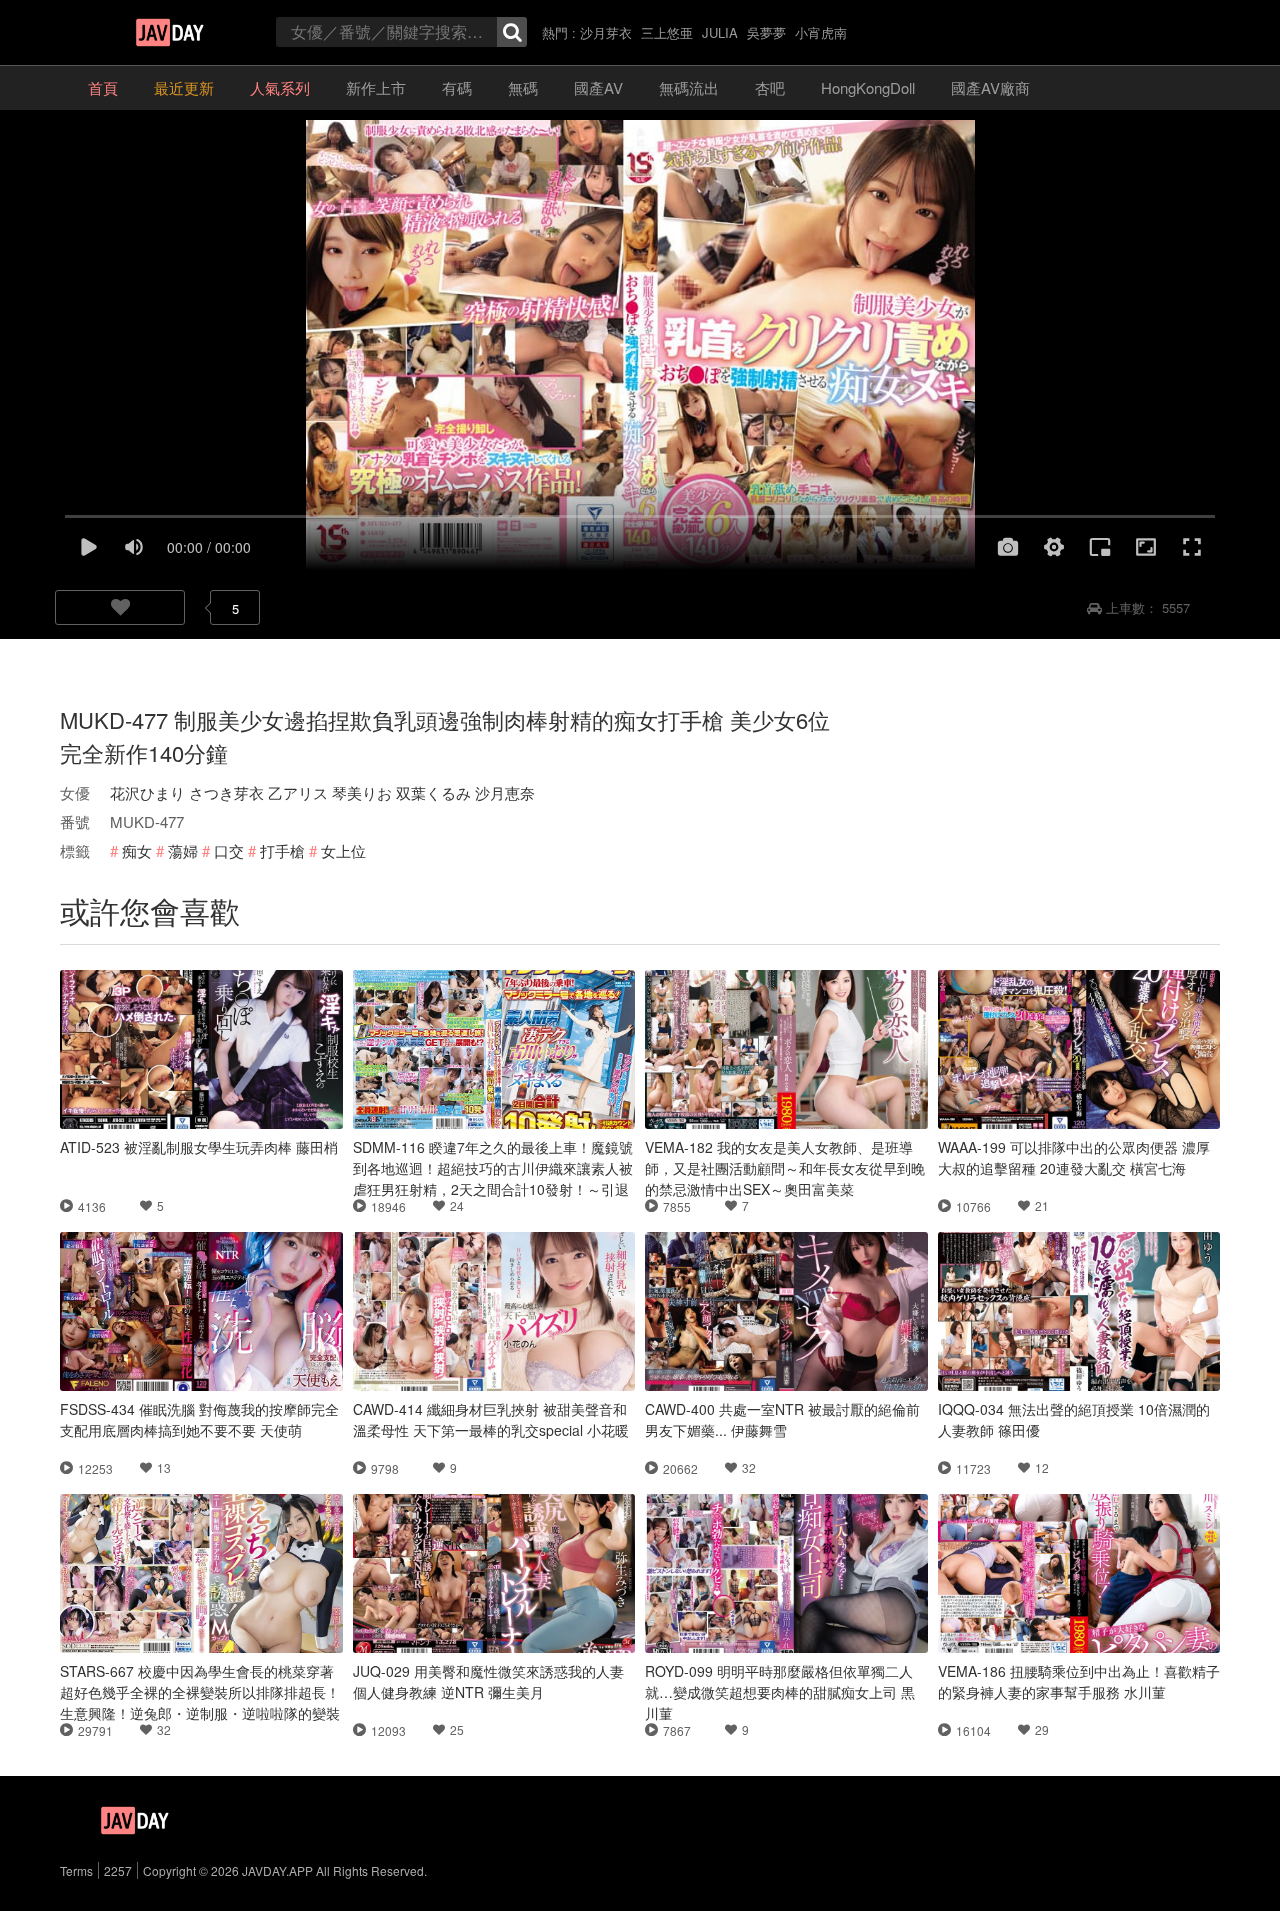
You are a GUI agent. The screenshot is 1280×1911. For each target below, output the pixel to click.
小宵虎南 (821, 32)
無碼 (523, 87)
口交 (229, 850)
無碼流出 (689, 87)
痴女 (137, 850)
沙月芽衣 (606, 32)
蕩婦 (183, 850)
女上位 (343, 850)
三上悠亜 (667, 32)
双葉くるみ (433, 792)
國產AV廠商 (990, 87)
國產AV (598, 87)
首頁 (103, 87)
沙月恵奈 (505, 792)
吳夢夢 (766, 32)
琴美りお (362, 792)
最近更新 (184, 87)
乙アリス (298, 792)
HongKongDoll (868, 87)
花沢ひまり (147, 792)
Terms (76, 1870)
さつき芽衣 (226, 792)
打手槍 (282, 850)
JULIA (720, 32)
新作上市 (376, 87)
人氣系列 (280, 87)
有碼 (457, 87)
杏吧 (770, 87)
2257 (118, 1870)
